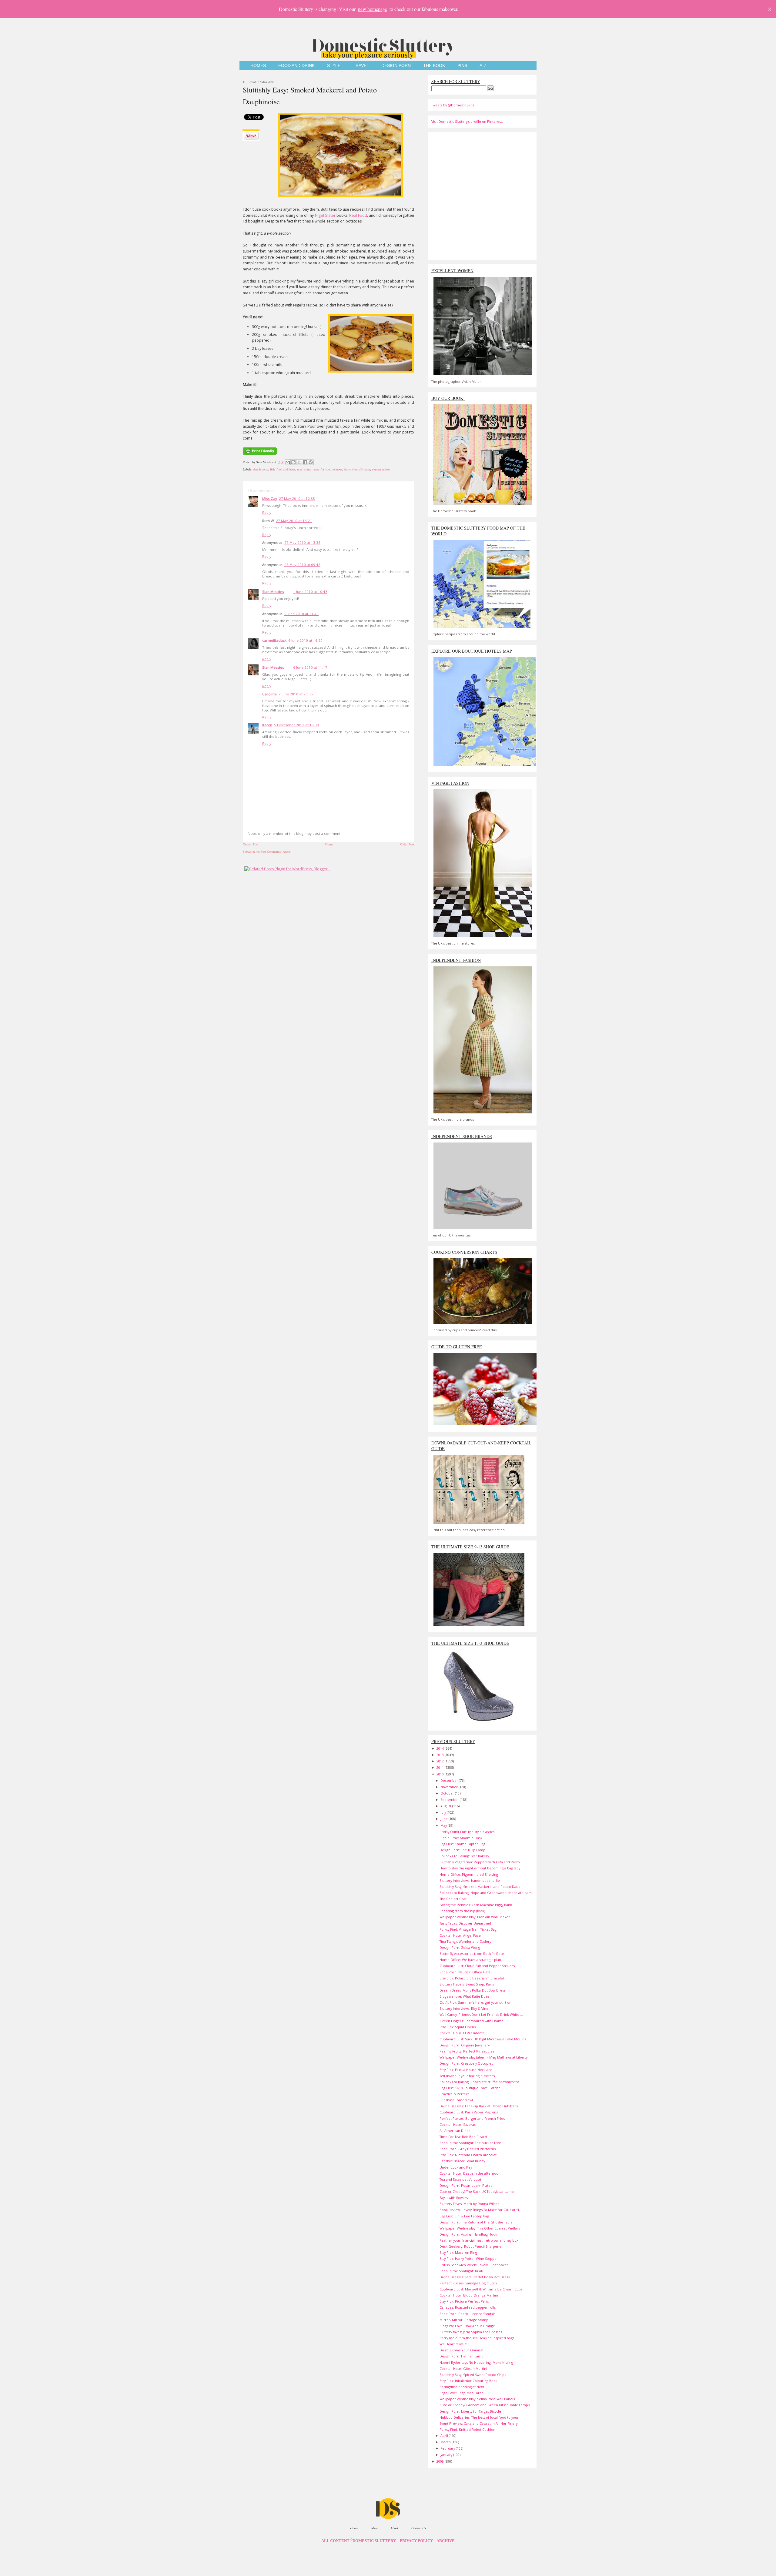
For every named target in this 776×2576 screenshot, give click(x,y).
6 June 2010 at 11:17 (310, 667)
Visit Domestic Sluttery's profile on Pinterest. (467, 121)
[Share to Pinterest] (311, 462)
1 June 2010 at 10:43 (310, 592)
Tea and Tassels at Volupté (460, 2179)
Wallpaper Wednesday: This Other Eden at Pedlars (480, 2228)
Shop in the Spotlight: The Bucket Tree (470, 2143)
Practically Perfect (454, 2094)
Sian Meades (273, 592)
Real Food (358, 215)
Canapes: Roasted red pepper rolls (468, 2307)
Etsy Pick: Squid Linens (458, 2027)
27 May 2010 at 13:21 (294, 521)
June (445, 1819)
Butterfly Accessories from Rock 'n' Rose (472, 1954)
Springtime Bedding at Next (462, 2387)
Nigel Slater (325, 215)
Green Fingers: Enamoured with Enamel (472, 2021)
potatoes (337, 469)
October (448, 1793)
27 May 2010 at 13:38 (302, 542)
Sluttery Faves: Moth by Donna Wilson (470, 2204)
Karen (267, 725)
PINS (462, 66)
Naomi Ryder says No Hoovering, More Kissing (476, 2362)
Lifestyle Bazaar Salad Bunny (462, 2161)
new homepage (373, 9)
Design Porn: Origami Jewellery (465, 2045)
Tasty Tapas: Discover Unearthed (465, 1923)
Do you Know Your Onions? (461, 2350)
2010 (441, 1774)
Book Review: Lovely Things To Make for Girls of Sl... (481, 2210)
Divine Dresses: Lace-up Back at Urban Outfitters (479, 2106)
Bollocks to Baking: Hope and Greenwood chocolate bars (485, 1893)
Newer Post (251, 844)
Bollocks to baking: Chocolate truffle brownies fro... (481, 2082)
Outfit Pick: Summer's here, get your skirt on (475, 2002)
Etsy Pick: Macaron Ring (458, 2252)
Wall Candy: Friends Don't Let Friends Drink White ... (481, 2014)
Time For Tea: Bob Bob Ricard (463, 2137)
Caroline (269, 694)
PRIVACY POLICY (416, 2541)
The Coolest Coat (453, 1899)
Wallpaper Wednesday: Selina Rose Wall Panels (477, 2399)
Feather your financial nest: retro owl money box (479, 2240)
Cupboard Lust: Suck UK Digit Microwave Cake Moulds (483, 2039)
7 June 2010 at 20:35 (296, 694)
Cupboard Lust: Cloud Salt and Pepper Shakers (477, 1966)
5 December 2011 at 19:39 (296, 725)
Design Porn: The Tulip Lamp (462, 1850)
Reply (267, 512)
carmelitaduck (274, 640)
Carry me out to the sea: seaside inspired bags (477, 2338)
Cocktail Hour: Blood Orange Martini (469, 2295)
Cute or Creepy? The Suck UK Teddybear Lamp (477, 2191)
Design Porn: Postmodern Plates (466, 2185)
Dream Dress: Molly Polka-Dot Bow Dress (472, 1990)
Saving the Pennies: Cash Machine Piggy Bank (476, 1905)
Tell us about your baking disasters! (468, 2076)
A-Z (483, 66)
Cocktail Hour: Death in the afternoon (470, 2173)
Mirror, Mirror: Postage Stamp (464, 2320)
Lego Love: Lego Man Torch (462, 2393)
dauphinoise (261, 469)
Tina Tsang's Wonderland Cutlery (465, 1941)
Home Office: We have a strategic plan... (472, 1960)
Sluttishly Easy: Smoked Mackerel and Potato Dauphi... (483, 1887)
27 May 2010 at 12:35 (297, 498)
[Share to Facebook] (305, 462)
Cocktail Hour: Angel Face (460, 1935)
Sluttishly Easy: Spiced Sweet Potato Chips (473, 2375)
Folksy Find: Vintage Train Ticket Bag (468, 1929)
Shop (374, 2528)
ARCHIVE (446, 2541)
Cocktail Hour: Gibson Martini (463, 2369)
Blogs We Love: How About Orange (467, 2326)
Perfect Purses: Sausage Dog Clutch (468, 2283)
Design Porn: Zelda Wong (460, 1947)
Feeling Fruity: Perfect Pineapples (467, 2051)
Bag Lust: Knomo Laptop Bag (462, 1844)
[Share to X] (299, 462)
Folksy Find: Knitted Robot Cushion (467, 2429)
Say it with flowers (454, 2198)
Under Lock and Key (456, 2167)
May (444, 1825)
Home (329, 844)
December (450, 1780)
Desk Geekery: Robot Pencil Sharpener (471, 2246)
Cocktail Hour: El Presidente (462, 2033)
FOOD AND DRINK (296, 66)
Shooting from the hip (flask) (462, 1911)
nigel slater (304, 469)
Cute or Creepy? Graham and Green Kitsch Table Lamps (485, 2405)
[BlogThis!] (293, 462)
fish (272, 469)
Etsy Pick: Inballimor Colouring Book (468, 2381)
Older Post (407, 844)
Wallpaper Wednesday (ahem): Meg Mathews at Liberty (483, 2057)
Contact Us (419, 2528)
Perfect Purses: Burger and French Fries (472, 2118)
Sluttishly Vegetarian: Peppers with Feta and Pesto (480, 1862)
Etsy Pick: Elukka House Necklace (466, 2070)
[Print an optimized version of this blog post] (260, 455)
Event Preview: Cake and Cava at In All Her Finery (478, 2423)
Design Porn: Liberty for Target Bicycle (470, 2411)
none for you (322, 469)
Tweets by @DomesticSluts (453, 105)
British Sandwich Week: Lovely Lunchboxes (474, 2265)
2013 (441, 1755)
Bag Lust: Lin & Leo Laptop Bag (464, 2216)
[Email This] (288, 462)
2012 (441, 1761)
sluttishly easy (361, 469)
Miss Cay (270, 498)
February (448, 2448)
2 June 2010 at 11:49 (301, 614)
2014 (441, 1748)
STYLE (334, 66)
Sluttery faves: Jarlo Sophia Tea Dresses (471, 2332)
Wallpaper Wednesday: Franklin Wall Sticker (475, 1917)
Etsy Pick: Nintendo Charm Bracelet (468, 2155)
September (450, 1800)
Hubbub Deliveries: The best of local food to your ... (481, 2417)
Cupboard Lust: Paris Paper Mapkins (469, 2112)
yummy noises (381, 469)
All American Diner (455, 2131)
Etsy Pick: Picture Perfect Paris (464, 2301)
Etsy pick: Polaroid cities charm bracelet (472, 1978)
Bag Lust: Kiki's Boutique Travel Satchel (470, 2088)
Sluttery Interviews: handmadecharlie (470, 1880)
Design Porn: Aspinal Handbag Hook (468, 2234)
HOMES (258, 66)
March (446, 2442)
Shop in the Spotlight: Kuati (461, 2271)
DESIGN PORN (396, 66)
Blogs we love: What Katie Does (464, 1996)
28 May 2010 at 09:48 (302, 565)
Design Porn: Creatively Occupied (467, 2063)
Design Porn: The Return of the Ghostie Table (476, 2222)
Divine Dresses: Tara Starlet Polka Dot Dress (475, 2277)
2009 (441, 2461)
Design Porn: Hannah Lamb (462, 2356)
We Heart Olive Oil (454, 2344)
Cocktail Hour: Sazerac (458, 2124)
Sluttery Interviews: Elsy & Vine (464, 2008)
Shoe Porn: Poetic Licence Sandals (467, 2314)
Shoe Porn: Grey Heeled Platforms (468, 2149)
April (445, 2435)
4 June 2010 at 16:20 (305, 640)
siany (347, 469)
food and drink (286, 469)
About (394, 2528)
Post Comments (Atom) (276, 851)
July (444, 1812)
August (446, 1806)
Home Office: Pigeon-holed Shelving (469, 1874)
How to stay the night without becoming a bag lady (480, 1868)
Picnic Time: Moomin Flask (461, 1838)
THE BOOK (434, 66)
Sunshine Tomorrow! (456, 2100)
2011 (441, 1767)
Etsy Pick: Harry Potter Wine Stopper (469, 2258)
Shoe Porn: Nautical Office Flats (465, 1972)
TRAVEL (361, 66)
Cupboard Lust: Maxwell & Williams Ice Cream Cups (481, 2289)
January (447, 2455)
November (450, 1787)
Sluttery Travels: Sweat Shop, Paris (467, 1984)
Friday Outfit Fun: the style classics (467, 1832)
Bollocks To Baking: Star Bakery (464, 1856)
